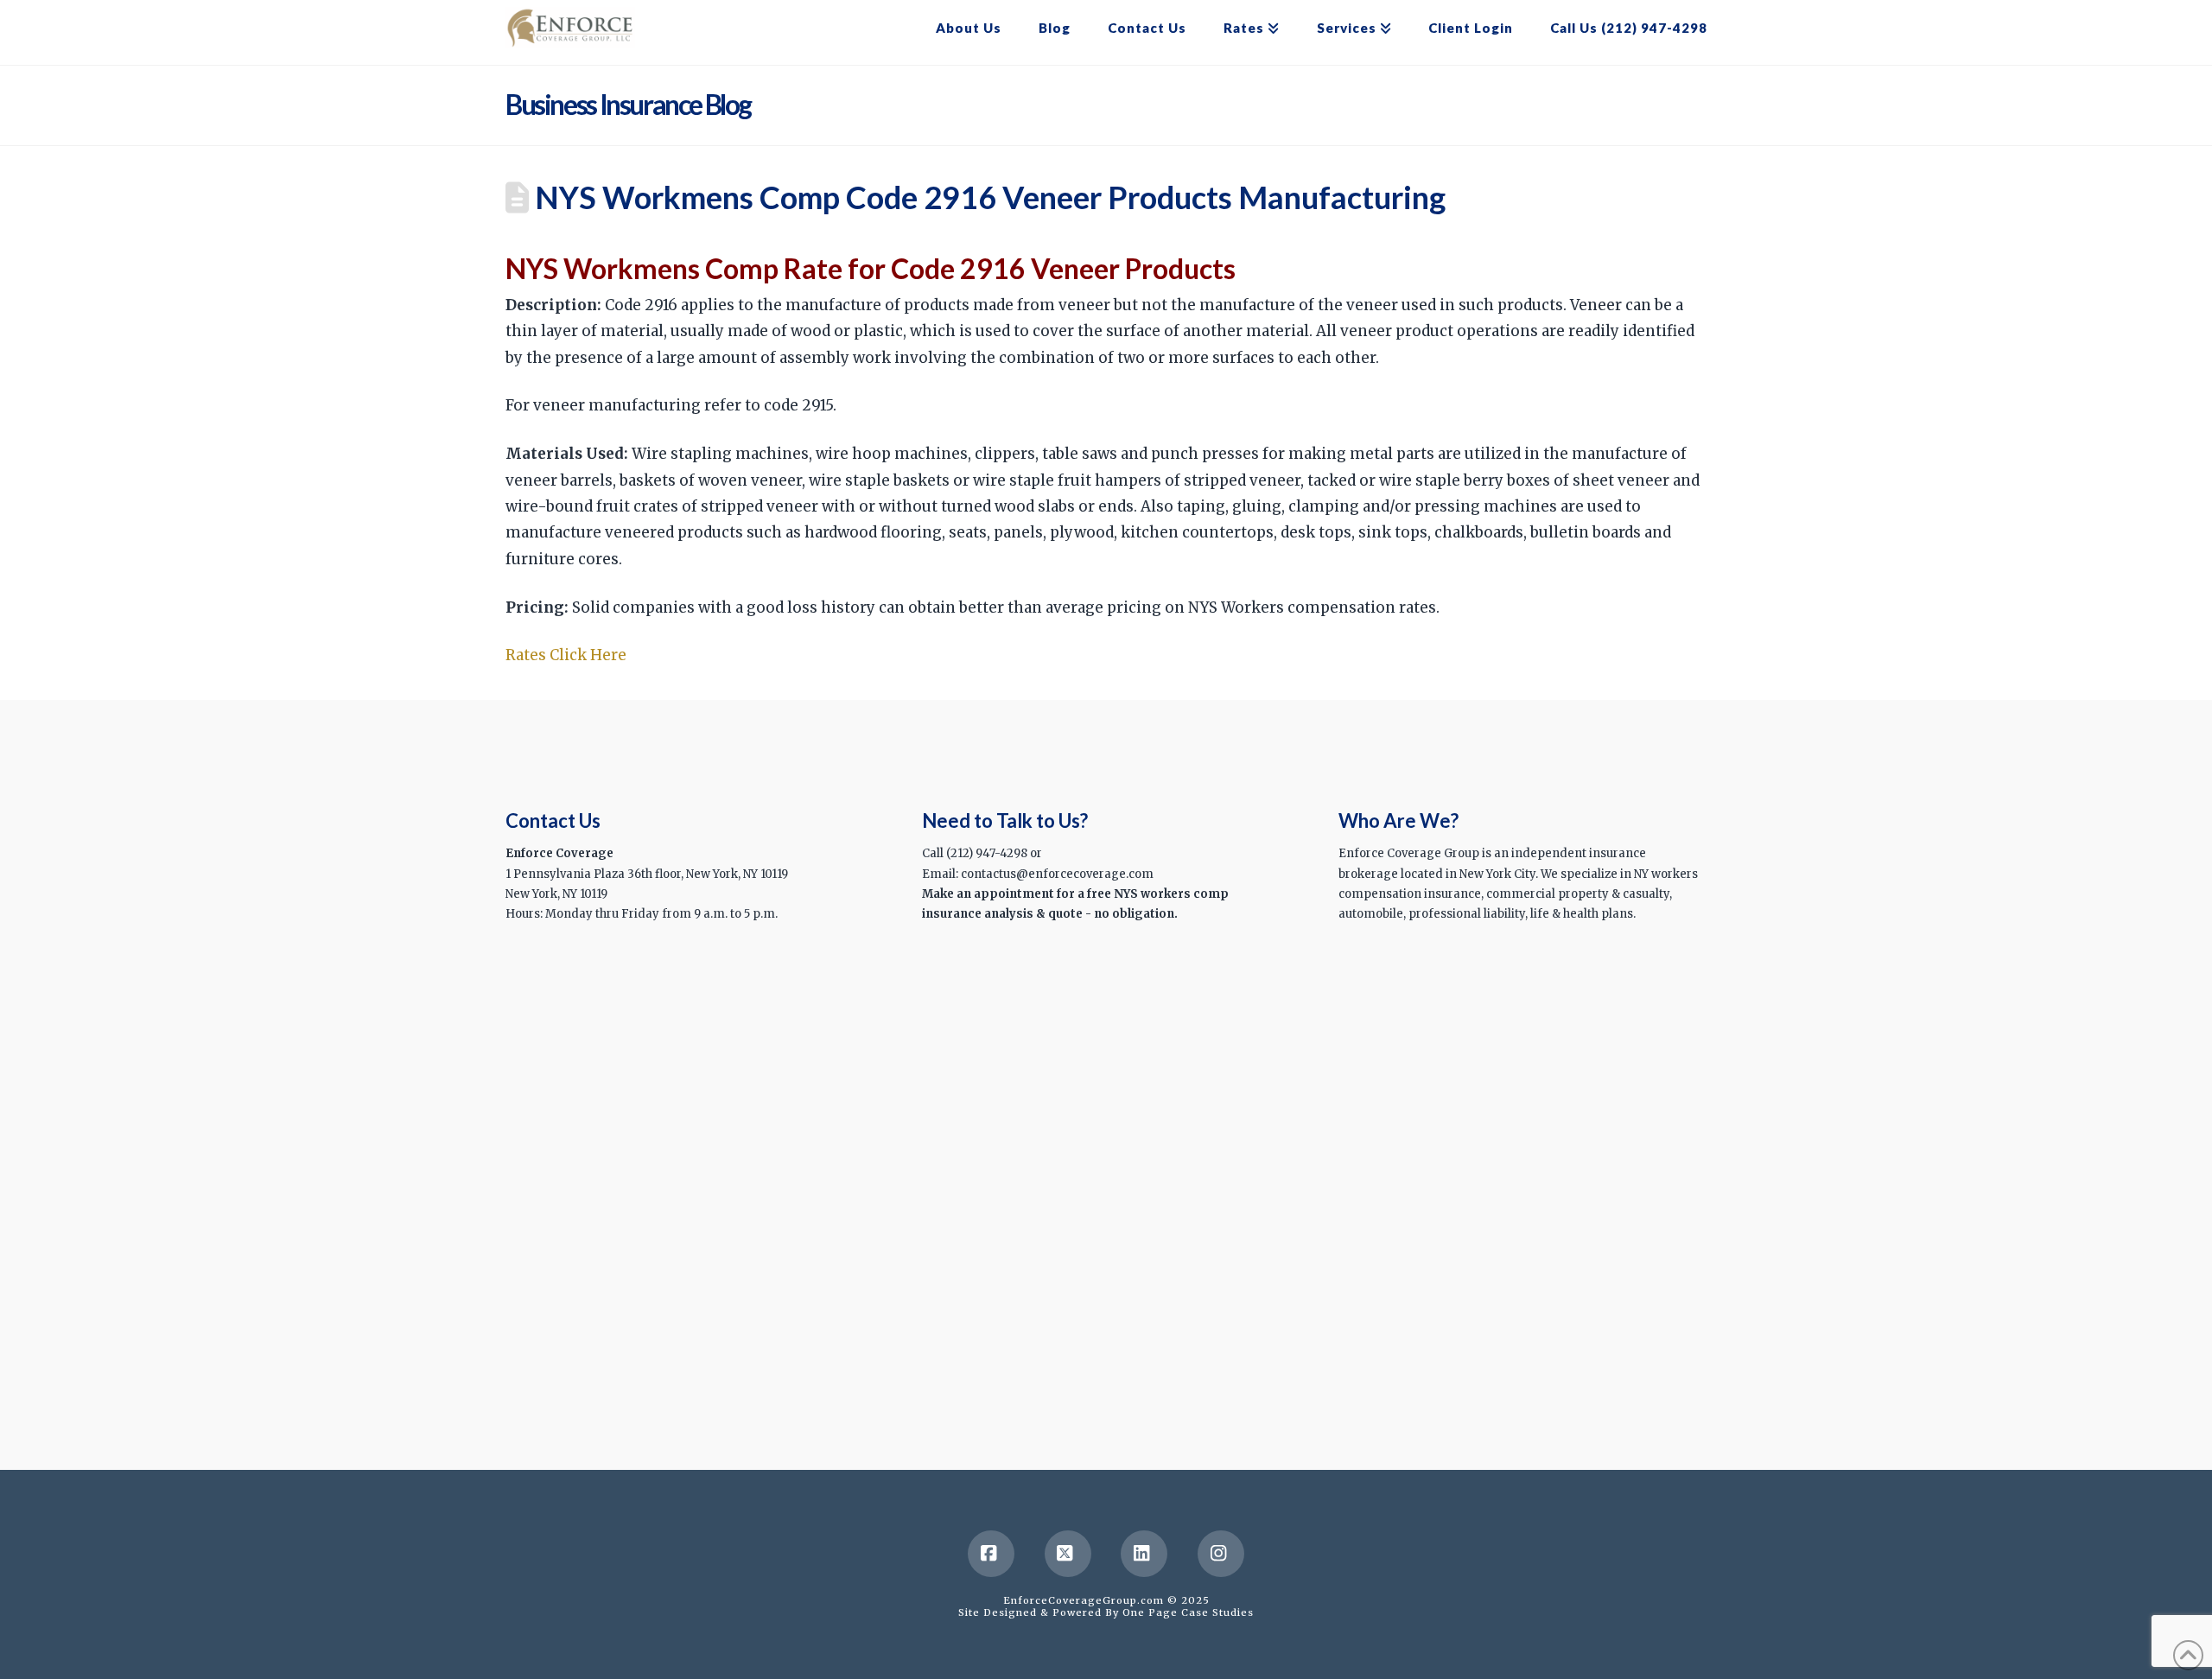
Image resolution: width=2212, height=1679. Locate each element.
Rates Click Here (568, 655)
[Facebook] (991, 1554)
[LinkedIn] (1144, 1554)
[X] (1068, 1554)
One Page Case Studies (1188, 1612)
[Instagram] (1221, 1554)
